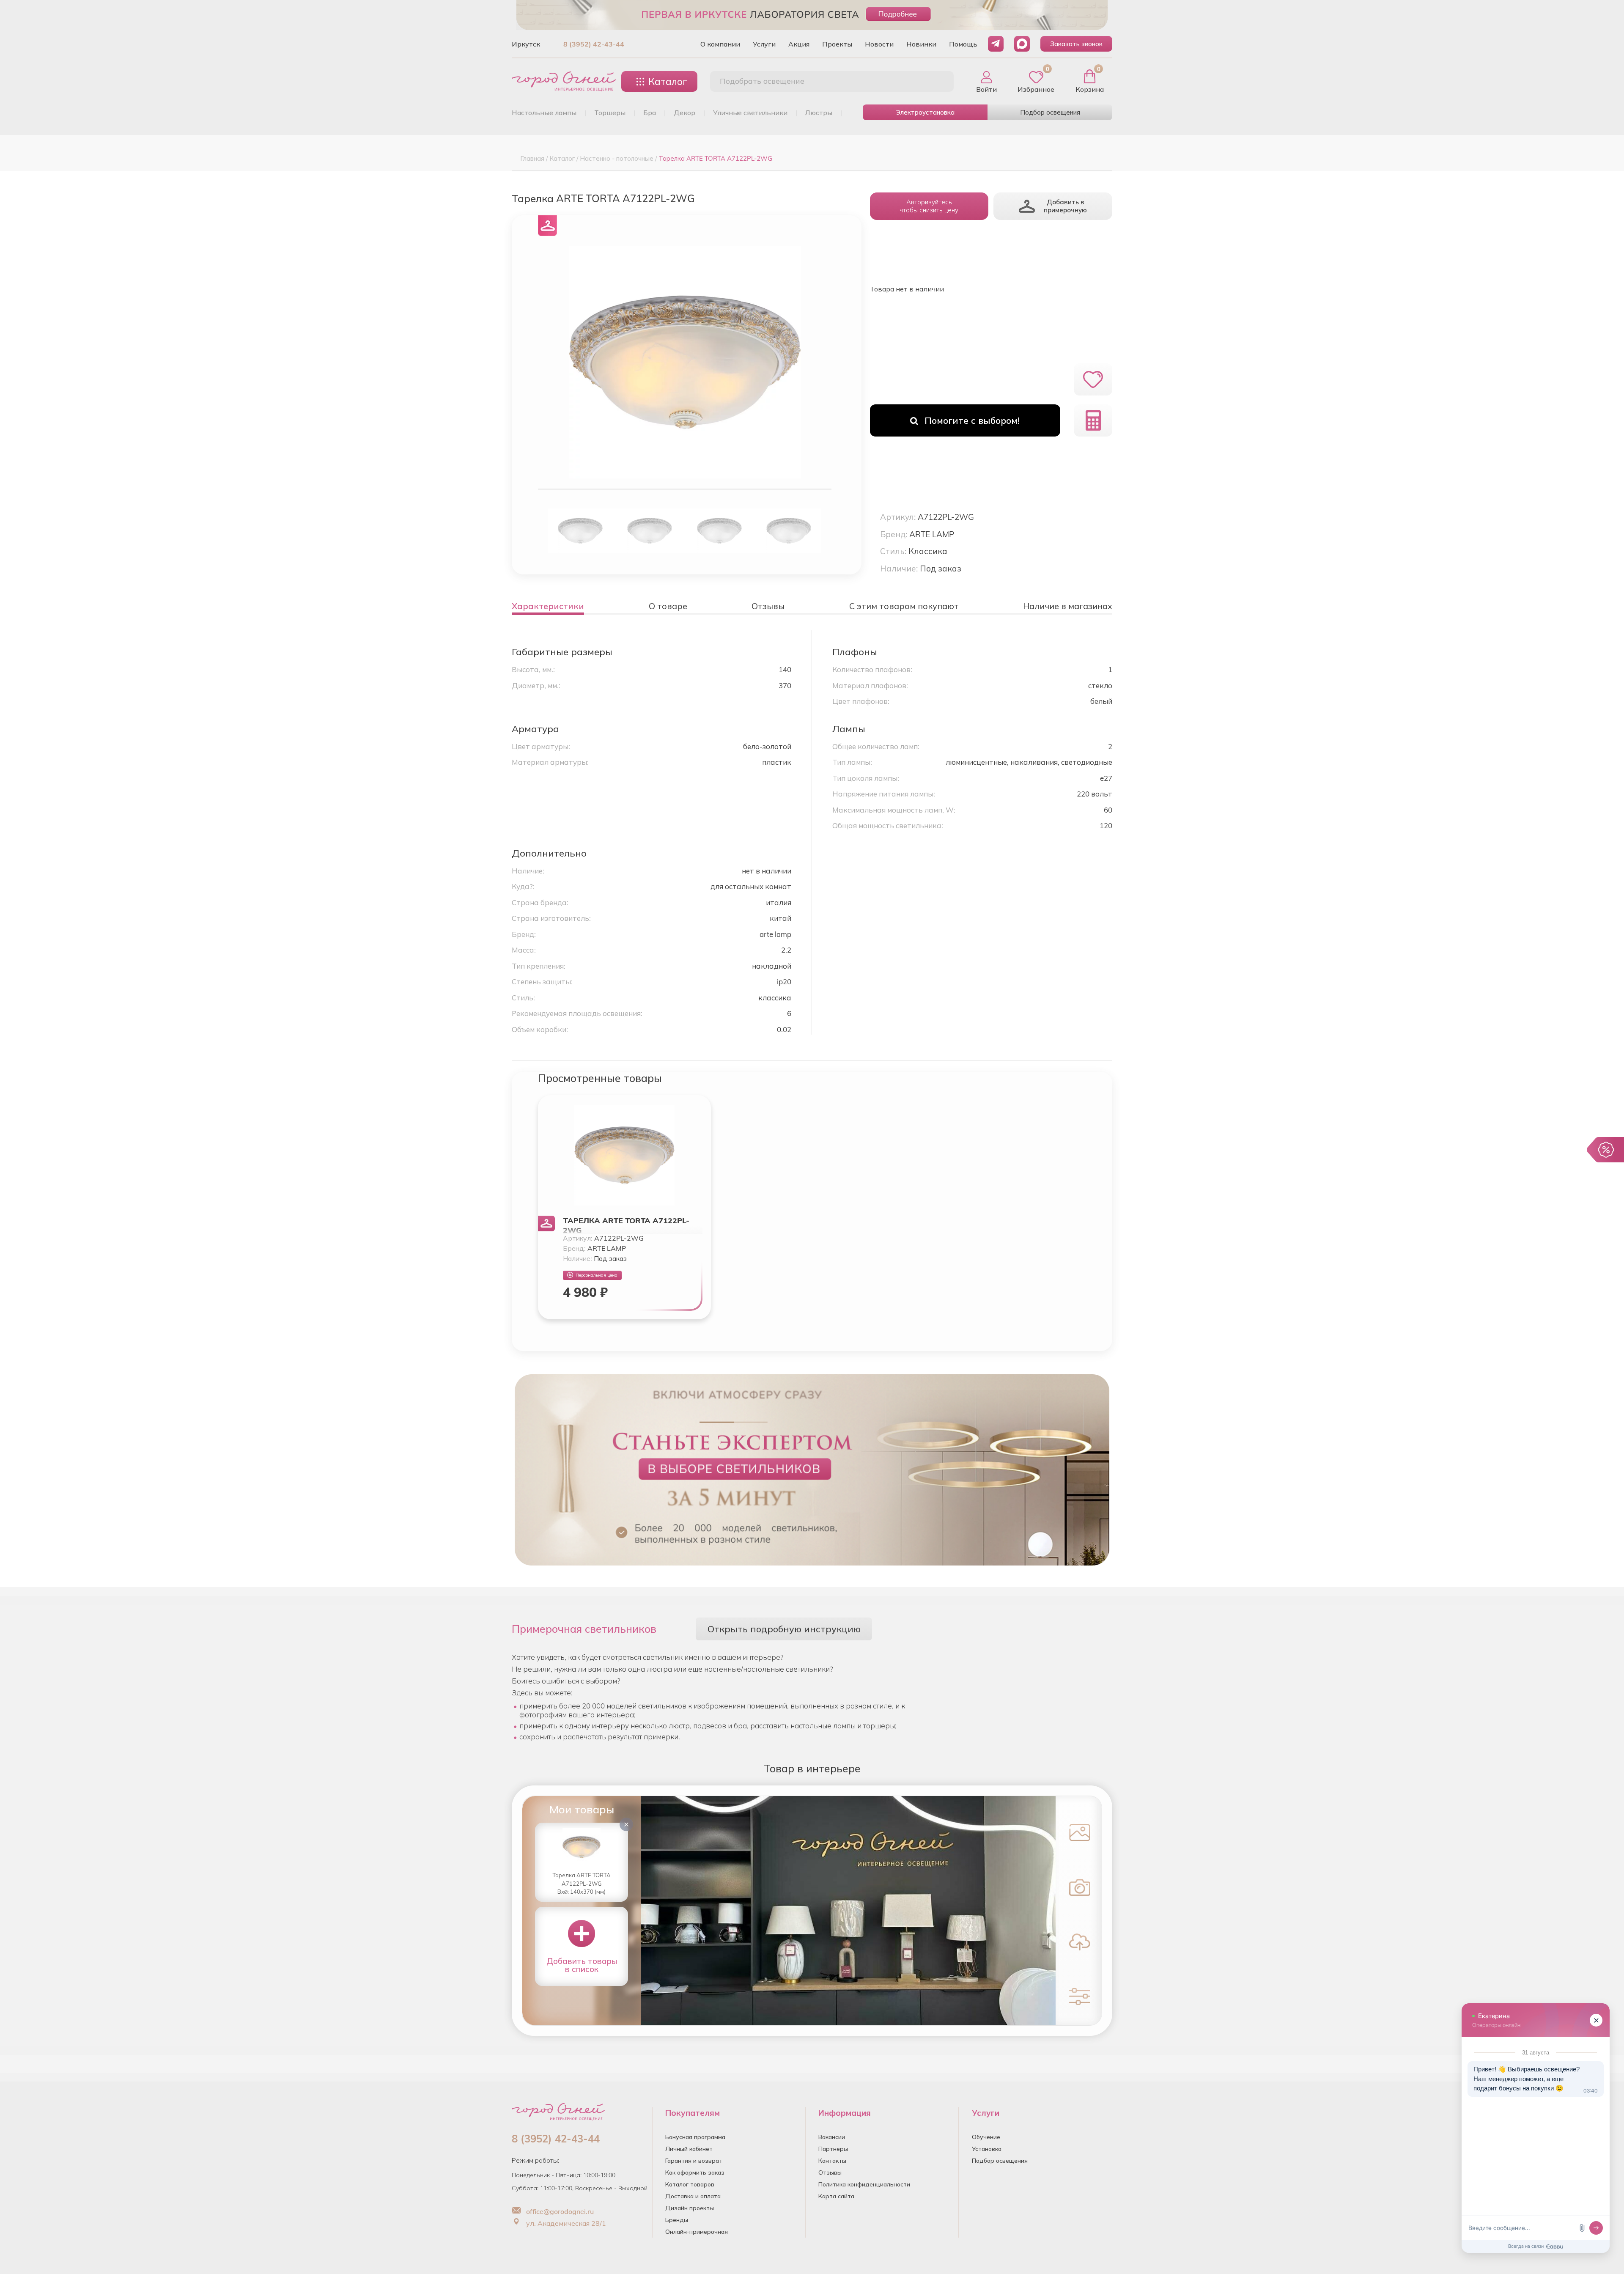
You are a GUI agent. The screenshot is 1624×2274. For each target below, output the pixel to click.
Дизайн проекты (690, 2208)
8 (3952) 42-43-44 (594, 44)
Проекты (837, 44)
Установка (987, 2149)
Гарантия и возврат (694, 2161)
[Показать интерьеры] (1078, 1832)
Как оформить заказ (695, 2172)
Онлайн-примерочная (697, 2232)
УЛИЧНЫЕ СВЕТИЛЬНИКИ (750, 113)
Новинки (921, 44)
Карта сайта (836, 2196)
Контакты (832, 2161)
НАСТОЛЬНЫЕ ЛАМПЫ (544, 113)
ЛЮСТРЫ (819, 113)
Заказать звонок (1076, 44)
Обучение (986, 2137)
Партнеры (833, 2149)
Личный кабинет (689, 2149)
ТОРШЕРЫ (610, 113)
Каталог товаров (690, 2184)
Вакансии (832, 2137)
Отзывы (830, 2172)
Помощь (963, 44)
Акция (799, 44)
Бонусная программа (695, 2137)
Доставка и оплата (693, 2196)
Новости (879, 44)
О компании (720, 44)
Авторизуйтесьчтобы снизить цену (929, 206)
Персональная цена (597, 1275)
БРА (650, 113)
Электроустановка (925, 112)
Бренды (677, 2220)
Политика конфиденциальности (864, 2184)
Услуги (764, 44)
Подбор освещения (1050, 112)
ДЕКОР (684, 113)
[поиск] (938, 82)
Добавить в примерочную (1065, 206)
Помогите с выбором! (972, 420)
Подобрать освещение (762, 81)
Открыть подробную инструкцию (784, 1629)
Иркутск (526, 44)
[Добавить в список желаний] (1093, 379)
